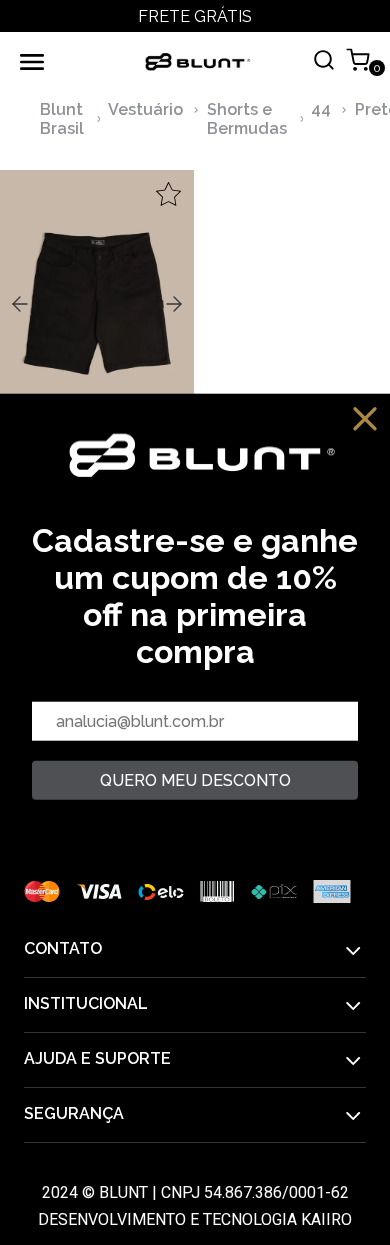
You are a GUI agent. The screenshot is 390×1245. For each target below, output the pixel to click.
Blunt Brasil (62, 119)
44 (321, 109)
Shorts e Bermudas (247, 119)
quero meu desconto (195, 780)
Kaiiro (326, 1219)
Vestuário (145, 109)
